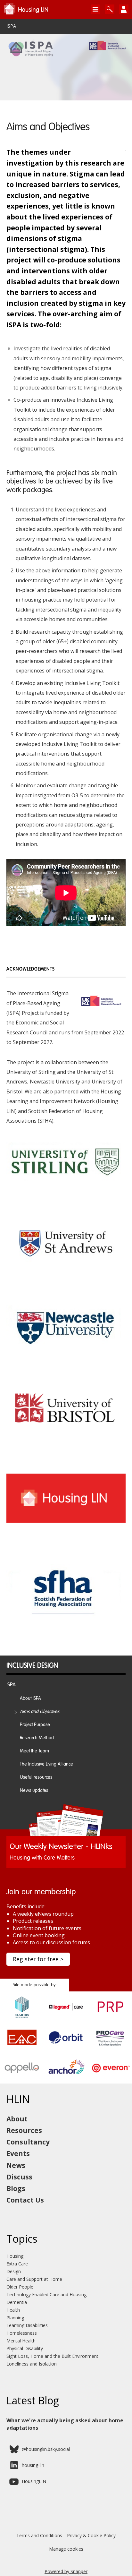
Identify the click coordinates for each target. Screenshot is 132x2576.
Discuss (19, 2177)
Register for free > (38, 1959)
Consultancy (28, 2142)
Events (18, 2153)
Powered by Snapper (66, 2571)
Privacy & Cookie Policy (91, 2535)
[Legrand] (66, 2016)
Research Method (37, 1738)
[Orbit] (66, 2046)
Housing (15, 2256)
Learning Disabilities (27, 2325)
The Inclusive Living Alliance (46, 1764)
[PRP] (110, 2016)
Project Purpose (35, 1725)
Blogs (16, 2188)
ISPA (11, 26)
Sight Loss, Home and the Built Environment (52, 2356)
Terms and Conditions (39, 2535)
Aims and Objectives (40, 1712)
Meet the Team (34, 1751)
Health (13, 2310)
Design (14, 2271)
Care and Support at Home (34, 2279)
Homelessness (22, 2333)
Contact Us (25, 2200)
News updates (34, 1791)
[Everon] (110, 2077)
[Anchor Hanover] (66, 2077)
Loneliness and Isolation (32, 2364)
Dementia (17, 2302)
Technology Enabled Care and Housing (46, 2294)
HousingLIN (34, 2481)
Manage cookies (66, 2549)
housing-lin (33, 2465)
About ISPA (30, 1699)
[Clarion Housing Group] (22, 2016)
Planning (15, 2318)
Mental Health (21, 2341)
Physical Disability (25, 2348)
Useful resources (36, 1777)
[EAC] (22, 2046)
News (16, 2165)
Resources (24, 2130)
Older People (20, 2287)
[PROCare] (110, 2046)
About (17, 2119)
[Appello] (22, 2077)
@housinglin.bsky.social (46, 2449)
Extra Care (17, 2264)
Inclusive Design (32, 1666)
